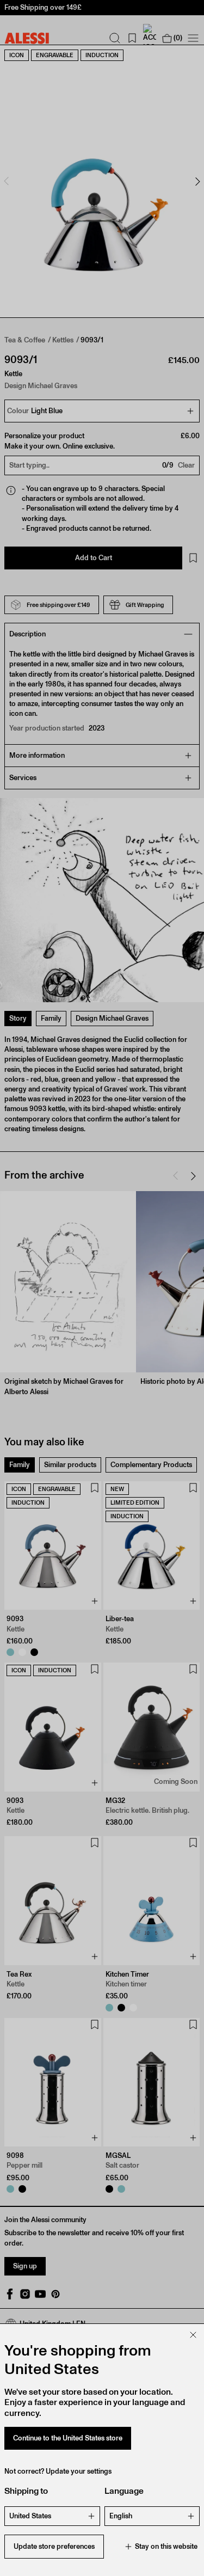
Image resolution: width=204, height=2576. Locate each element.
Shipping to (26, 2491)
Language (124, 2491)
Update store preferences (54, 2546)
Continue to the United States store (68, 2438)
